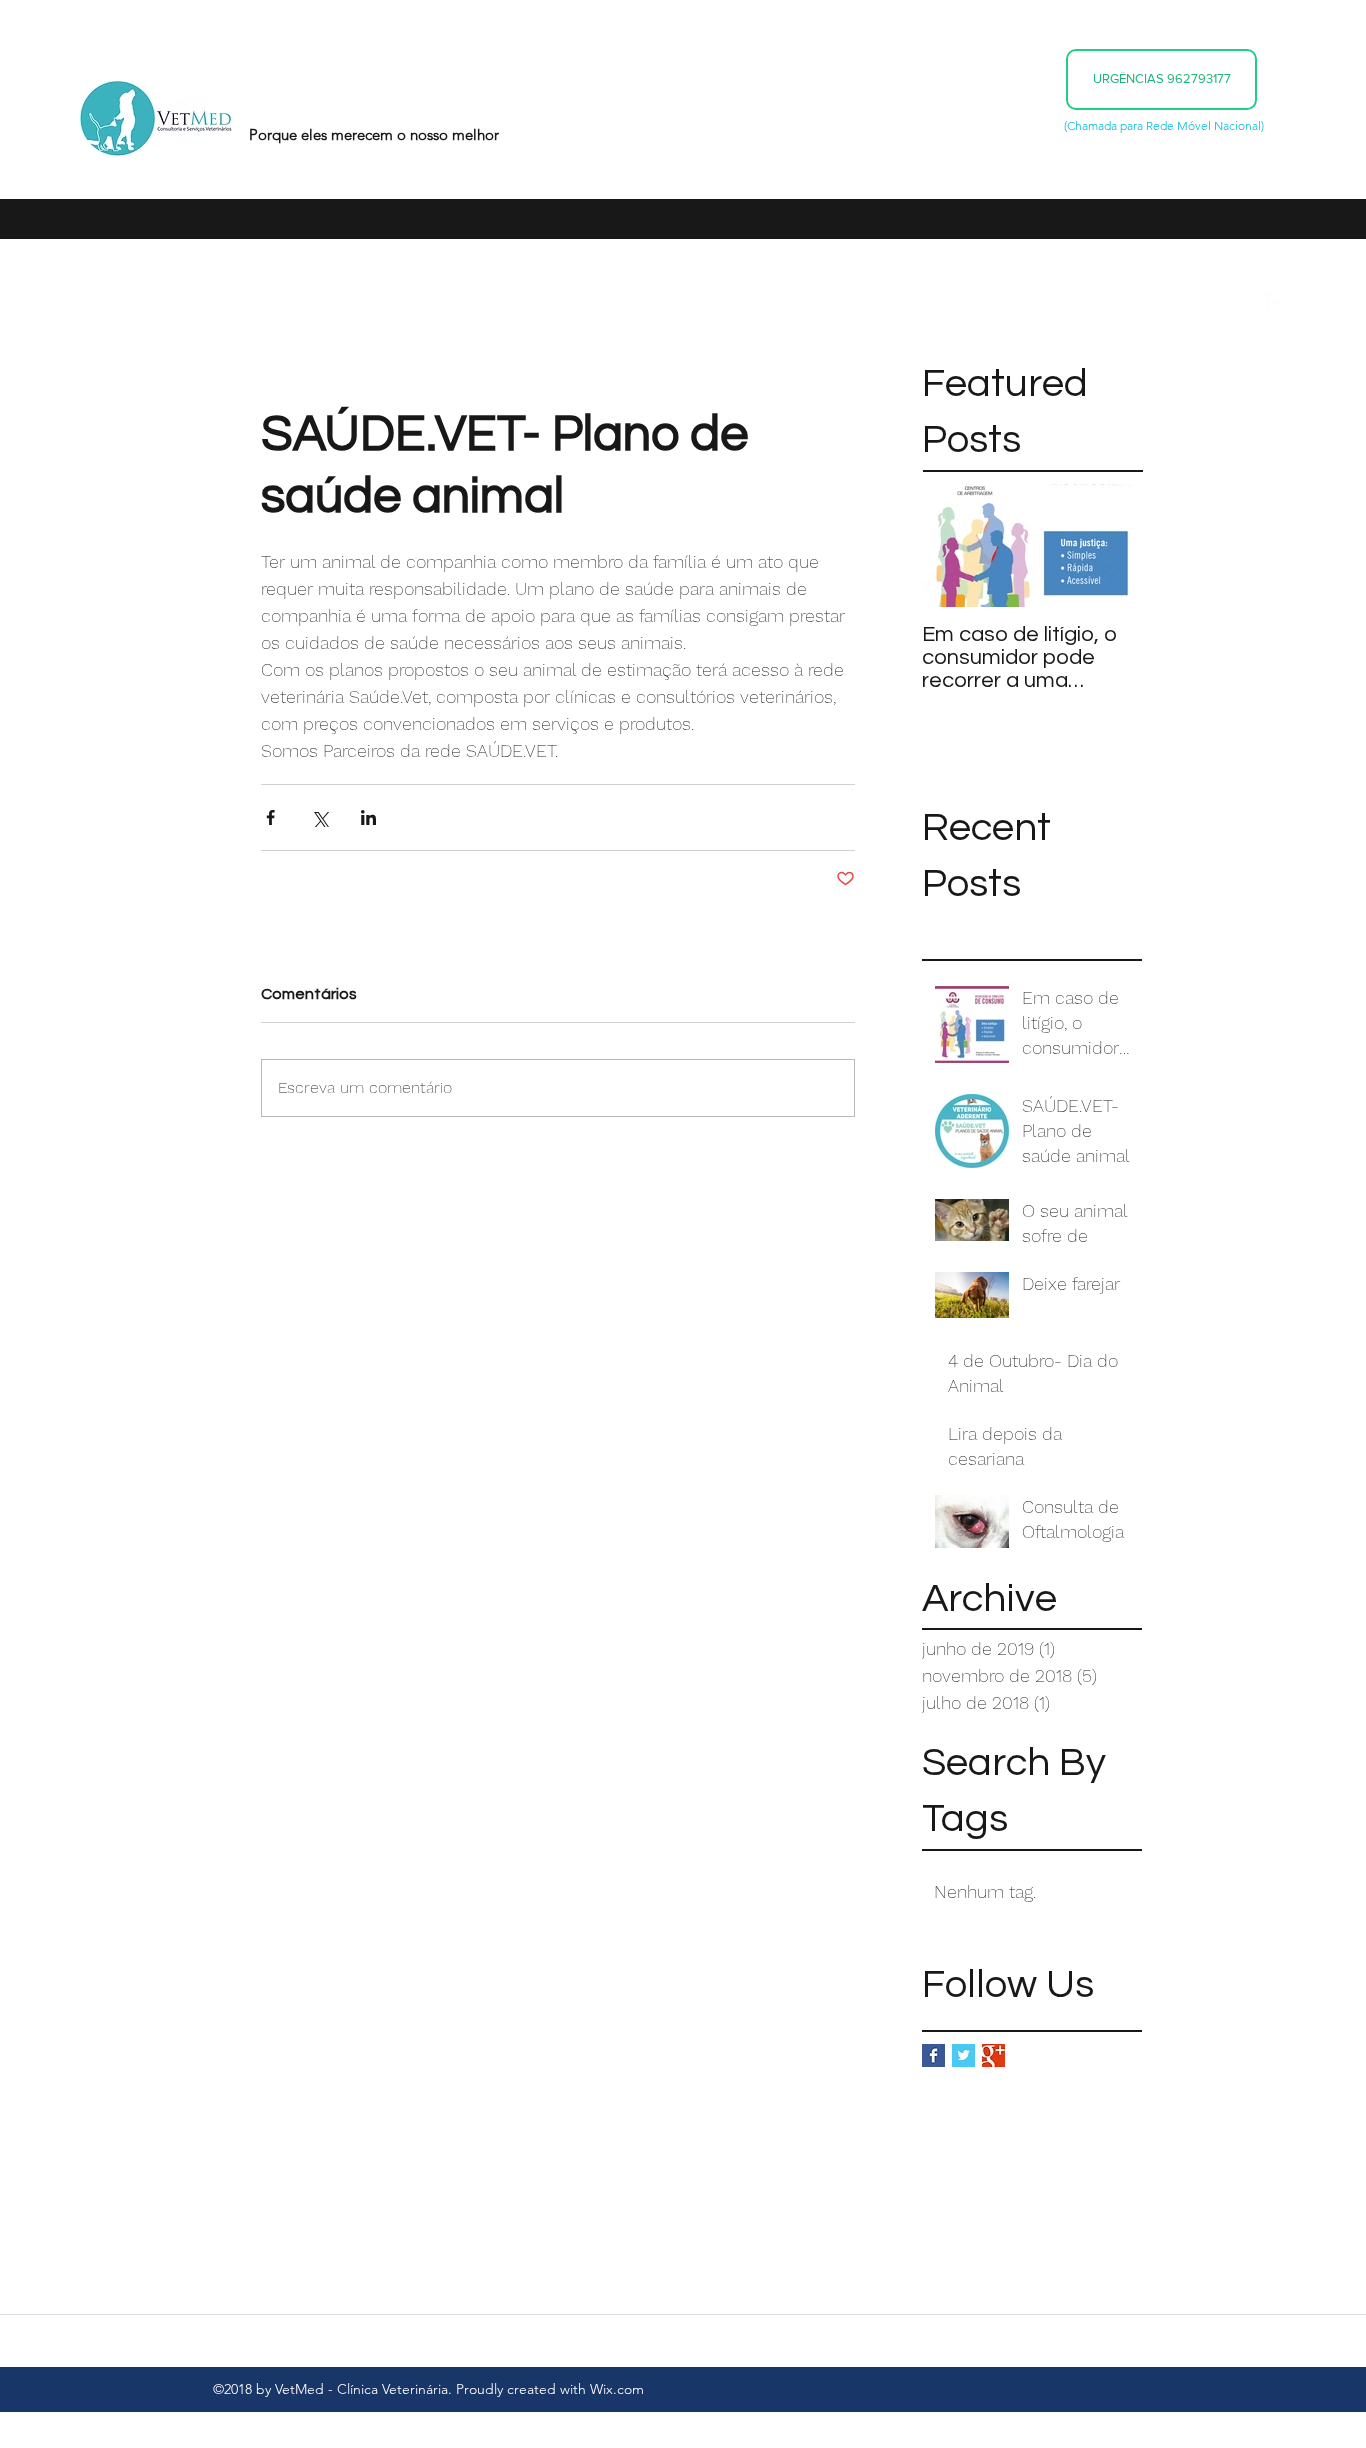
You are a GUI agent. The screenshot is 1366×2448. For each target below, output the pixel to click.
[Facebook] (1276, 302)
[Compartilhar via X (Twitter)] (319, 817)
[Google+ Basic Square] (993, 2055)
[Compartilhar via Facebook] (270, 817)
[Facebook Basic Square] (933, 2055)
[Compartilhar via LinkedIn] (368, 817)
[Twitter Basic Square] (963, 2055)
